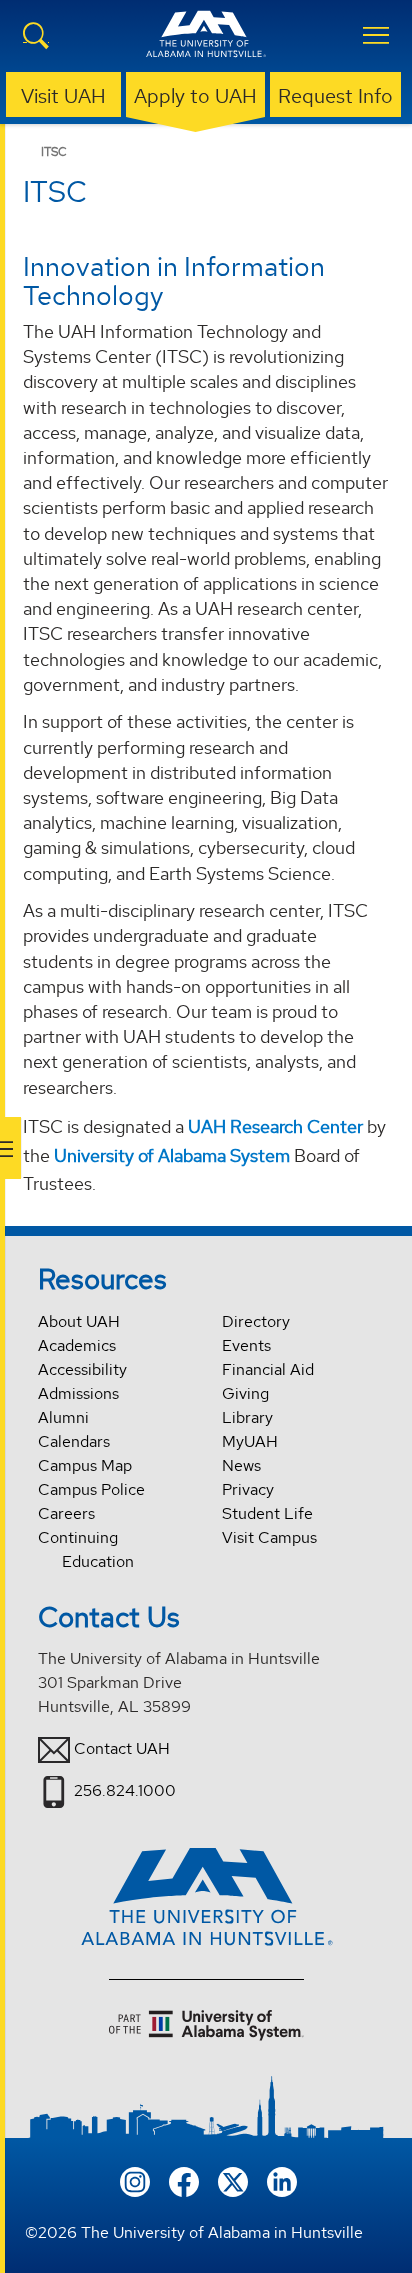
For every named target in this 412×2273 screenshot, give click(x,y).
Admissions (78, 1393)
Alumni (63, 1417)
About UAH (79, 1321)
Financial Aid (268, 1369)
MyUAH (250, 1441)
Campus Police (91, 1489)
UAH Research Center (275, 1126)
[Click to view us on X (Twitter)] (233, 2179)
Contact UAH (122, 1748)
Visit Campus (269, 1537)
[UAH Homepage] (206, 46)
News (241, 1465)
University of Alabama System (172, 1155)
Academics (77, 1345)
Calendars (74, 1441)
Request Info (335, 96)
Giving (245, 1393)
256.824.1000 (125, 1790)
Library (247, 1417)
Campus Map (85, 1465)
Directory (256, 1321)
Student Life (267, 1513)
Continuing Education (86, 1549)
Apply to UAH (195, 96)
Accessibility (82, 1369)
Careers (66, 1513)
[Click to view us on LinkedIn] (282, 2179)
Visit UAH (63, 96)
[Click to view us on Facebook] (184, 2179)
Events (246, 1345)
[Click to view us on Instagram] (135, 2179)
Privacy (248, 1489)
